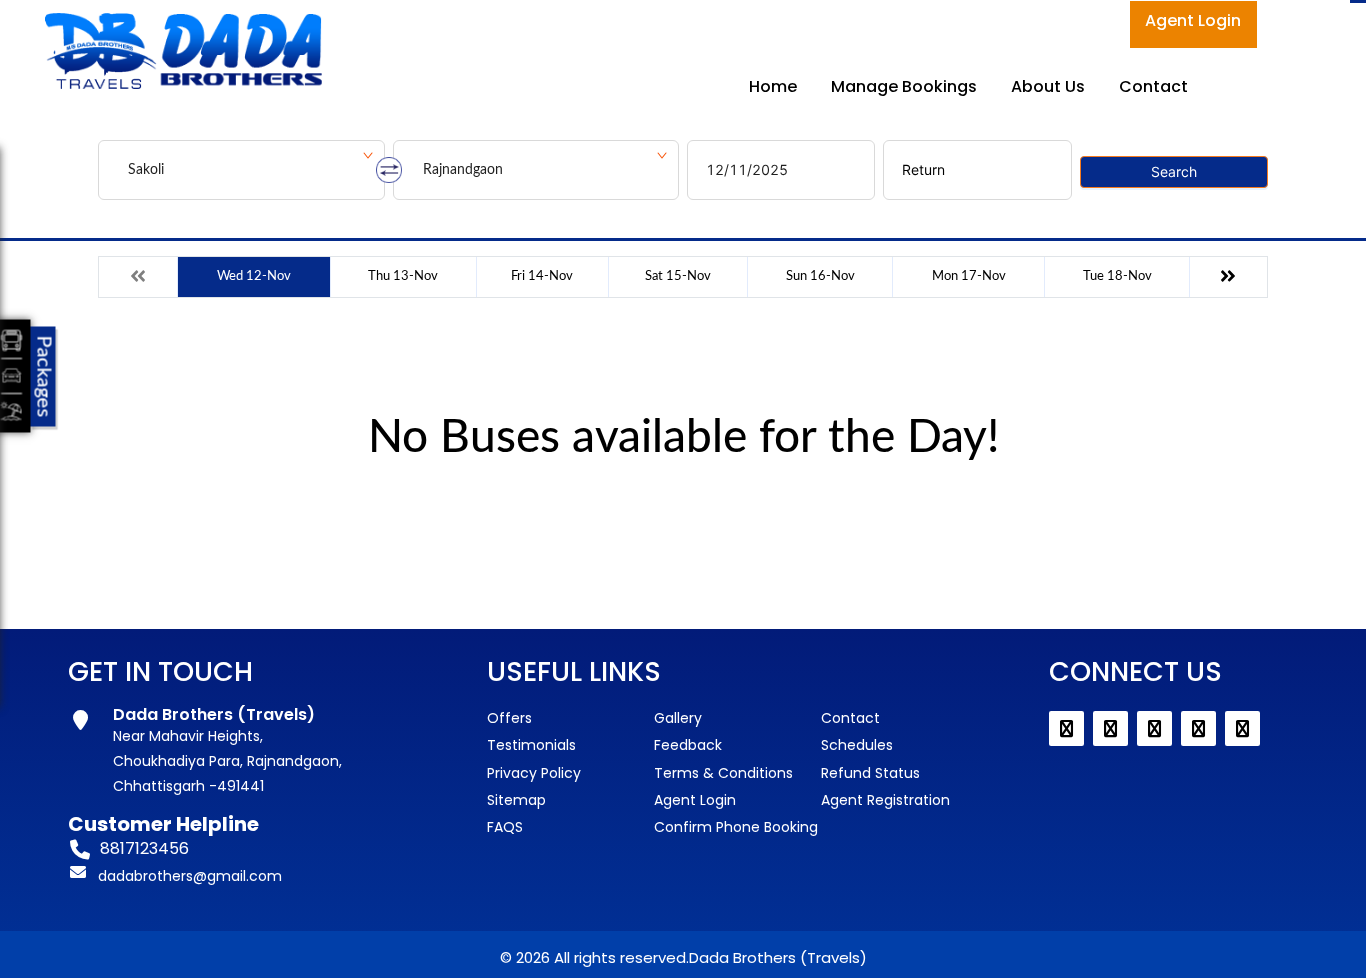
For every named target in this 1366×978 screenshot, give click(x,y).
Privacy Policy (534, 773)
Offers (509, 718)
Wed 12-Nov (254, 276)
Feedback (688, 745)
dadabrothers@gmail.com (190, 876)
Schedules (857, 745)
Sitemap (516, 800)
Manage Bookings (904, 86)
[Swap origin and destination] (389, 170)
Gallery (678, 718)
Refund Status (870, 773)
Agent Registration (885, 800)
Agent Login (1193, 20)
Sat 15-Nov (678, 276)
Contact (1153, 86)
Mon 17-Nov (969, 276)
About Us (1048, 86)
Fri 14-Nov (542, 276)
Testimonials (531, 745)
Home (773, 86)
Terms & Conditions (723, 773)
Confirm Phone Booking (736, 827)
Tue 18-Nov (1117, 276)
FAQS (505, 827)
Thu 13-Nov (403, 276)
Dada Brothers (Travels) (778, 957)
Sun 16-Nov (820, 276)
